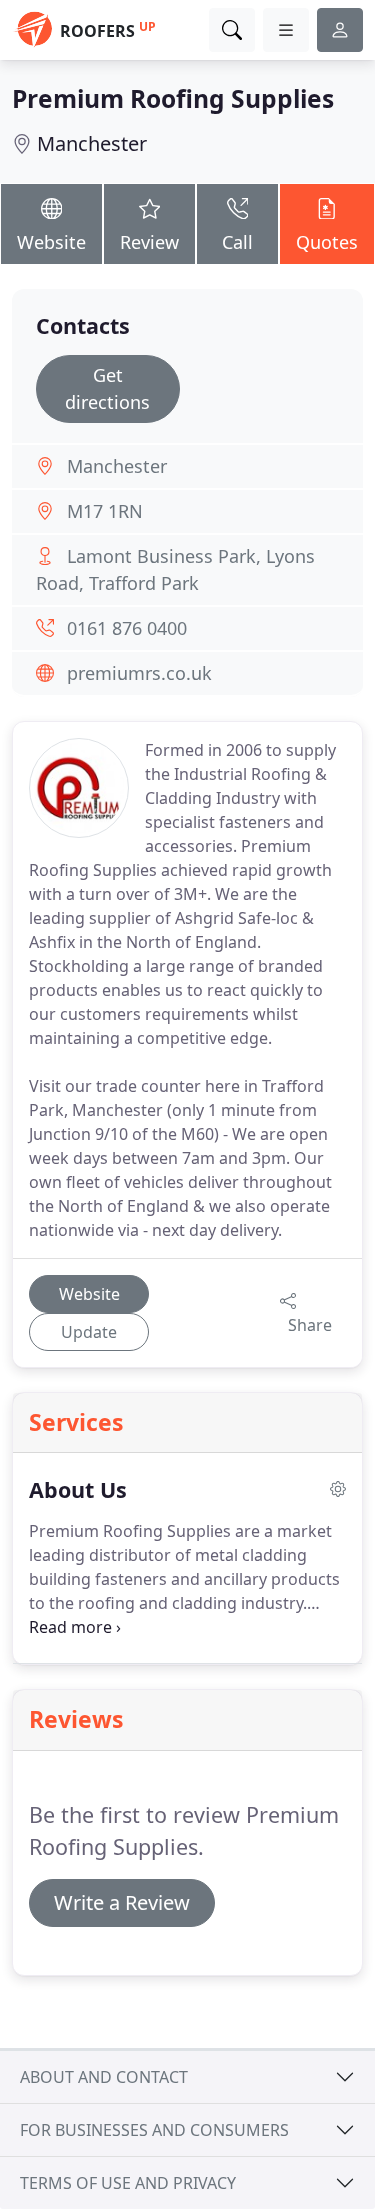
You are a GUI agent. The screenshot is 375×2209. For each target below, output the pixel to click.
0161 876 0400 (127, 628)
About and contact (104, 2077)
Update (89, 1332)
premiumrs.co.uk (139, 673)
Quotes (327, 242)
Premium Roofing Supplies (173, 98)
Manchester (92, 143)
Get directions (107, 388)
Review (149, 242)
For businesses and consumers (154, 2130)
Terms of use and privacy (128, 2183)
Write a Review (122, 1902)
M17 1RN (105, 511)
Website (51, 242)
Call (237, 242)
